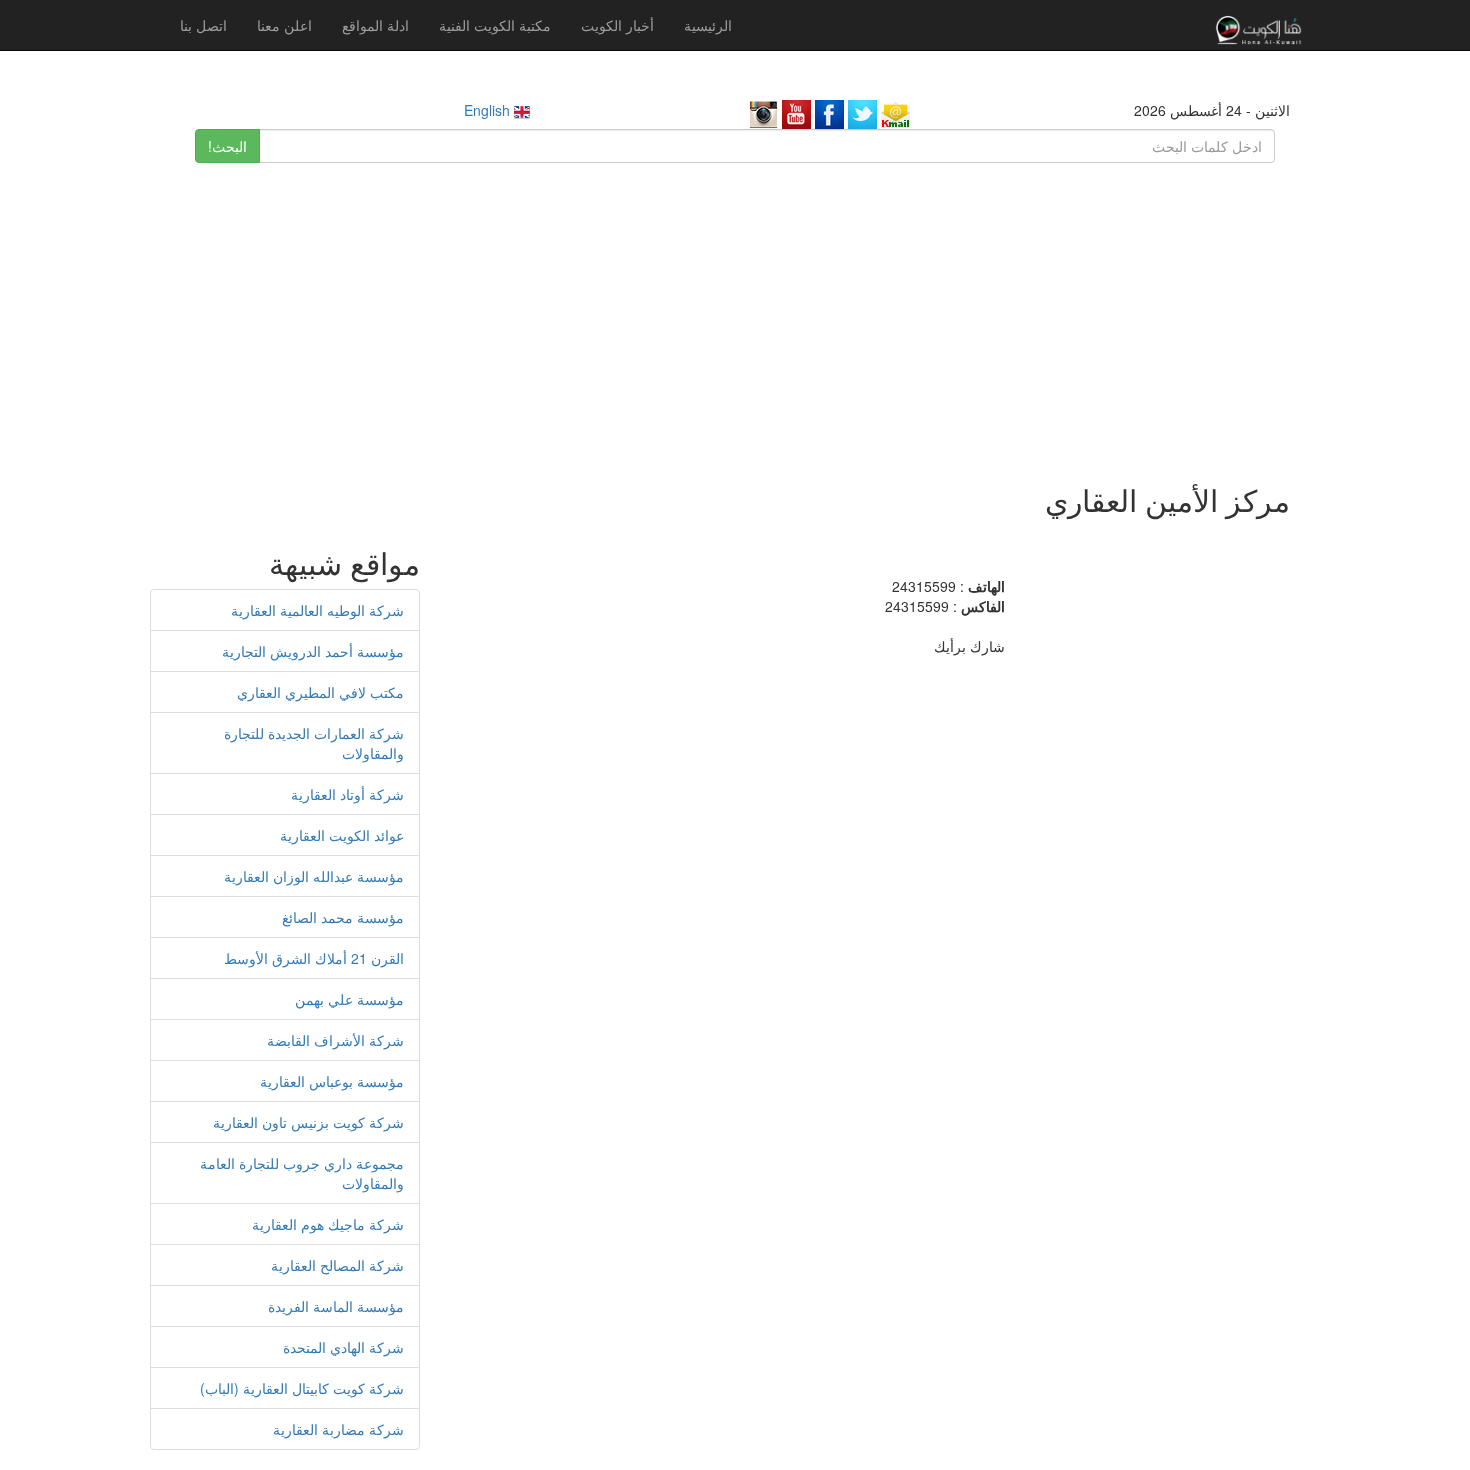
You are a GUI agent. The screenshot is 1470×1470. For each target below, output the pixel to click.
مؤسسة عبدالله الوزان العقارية (314, 876)
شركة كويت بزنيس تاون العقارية (308, 1122)
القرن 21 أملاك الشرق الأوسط (314, 958)
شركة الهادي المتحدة (343, 1347)
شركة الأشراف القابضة (335, 1040)
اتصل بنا (203, 25)
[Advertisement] (735, 313)
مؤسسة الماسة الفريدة (336, 1306)
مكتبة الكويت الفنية (495, 25)
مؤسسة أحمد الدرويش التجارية (313, 651)
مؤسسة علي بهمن (349, 999)
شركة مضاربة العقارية (338, 1429)
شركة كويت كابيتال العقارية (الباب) (302, 1388)
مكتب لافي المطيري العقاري (320, 692)
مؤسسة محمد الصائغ (343, 917)
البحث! (227, 146)
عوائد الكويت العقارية (342, 835)
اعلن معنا (284, 25)
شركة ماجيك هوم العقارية (328, 1224)
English (489, 110)
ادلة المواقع (375, 25)
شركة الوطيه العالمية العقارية (317, 610)
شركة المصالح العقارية (337, 1265)
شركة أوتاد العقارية (347, 794)
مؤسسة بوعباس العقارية (332, 1081)
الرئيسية (708, 25)
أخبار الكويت (617, 25)
